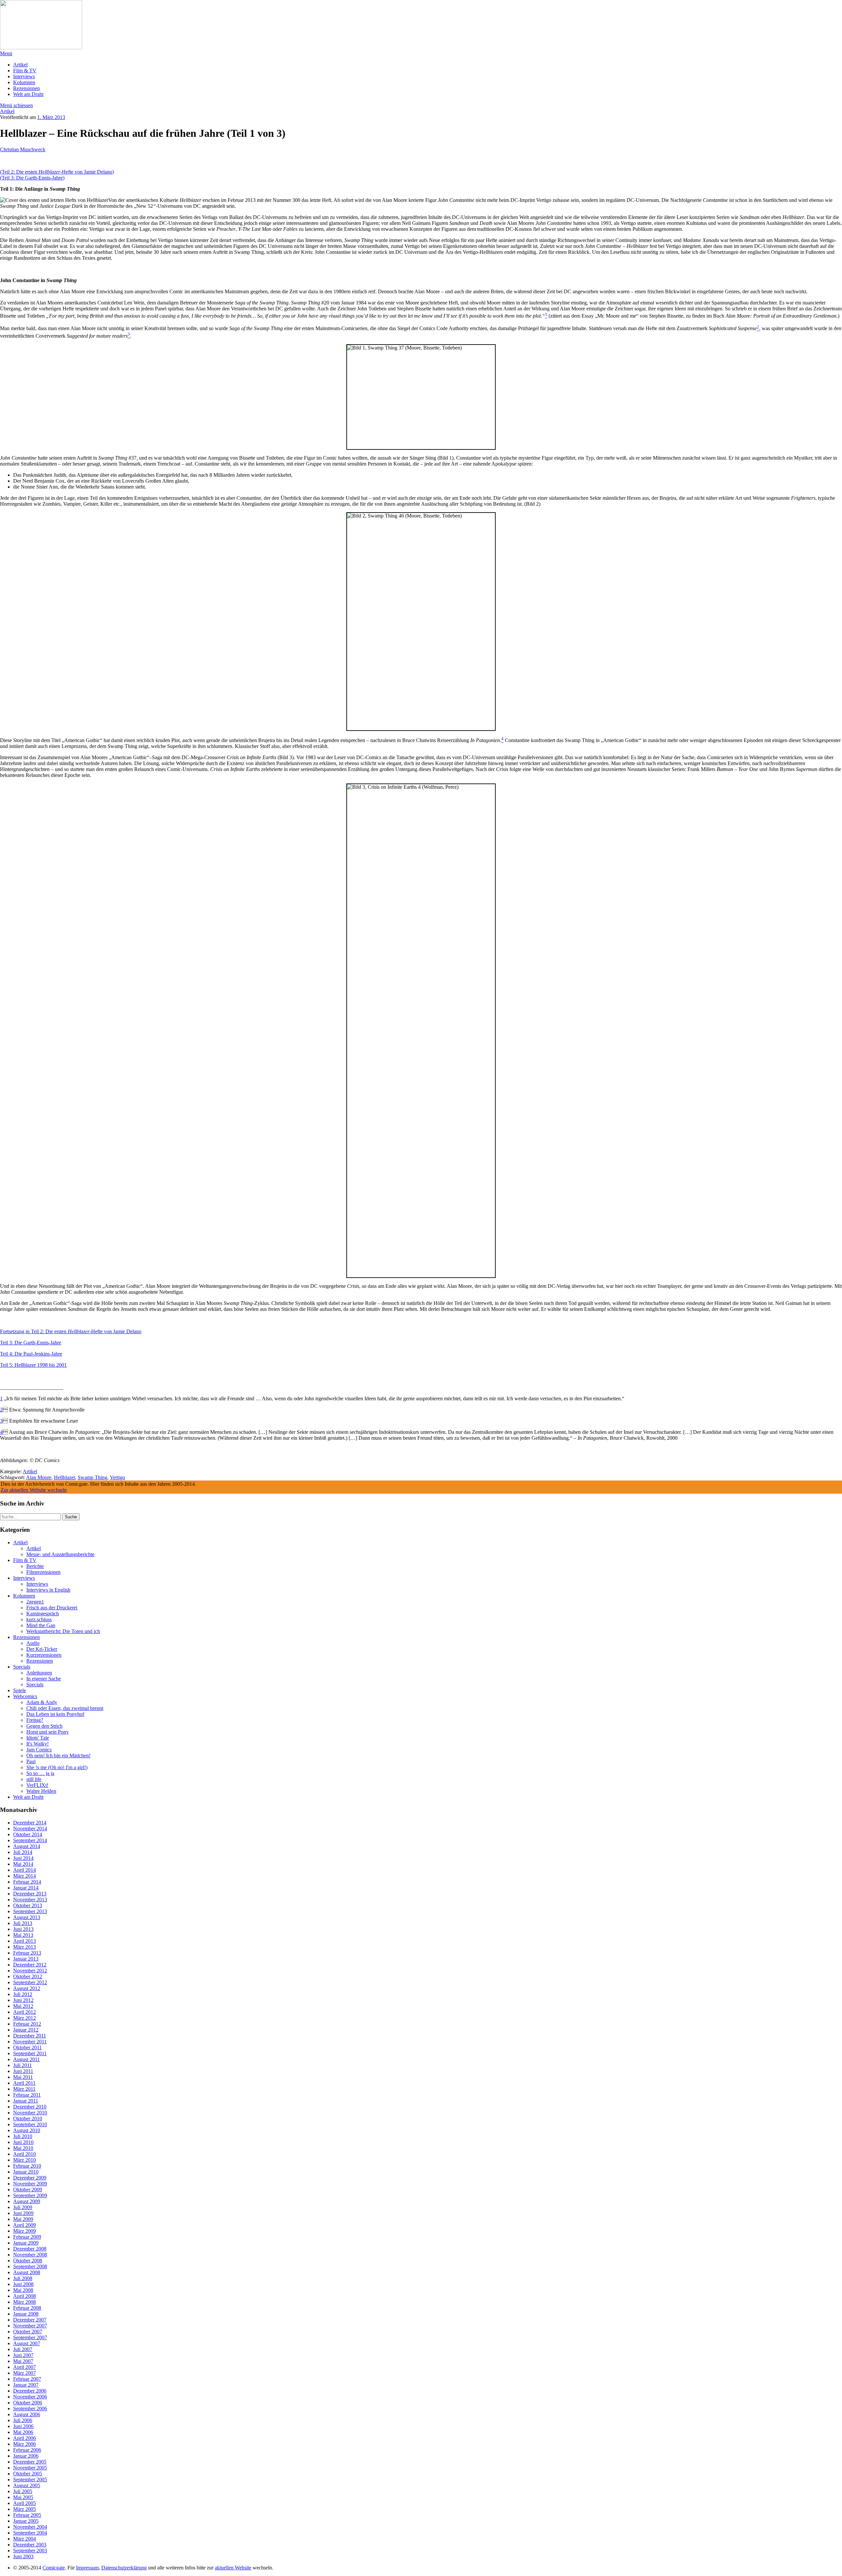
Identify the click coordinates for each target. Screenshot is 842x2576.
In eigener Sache (44, 1679)
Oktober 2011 (27, 2047)
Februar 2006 (27, 2450)
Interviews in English (48, 1590)
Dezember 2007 (30, 2320)
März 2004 (25, 2539)
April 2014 (25, 1870)
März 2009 (25, 2231)
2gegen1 (35, 1602)
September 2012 (30, 1982)
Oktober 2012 (28, 1976)
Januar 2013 (26, 1959)
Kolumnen (24, 82)
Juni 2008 (23, 2284)
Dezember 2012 (30, 1965)
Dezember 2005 (30, 2462)
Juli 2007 (23, 2349)
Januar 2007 (26, 2385)
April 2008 (25, 2296)
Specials (22, 1667)
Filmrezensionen (43, 1572)
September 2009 (30, 2195)
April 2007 (25, 2367)
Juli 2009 (23, 2207)
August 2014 (27, 1846)
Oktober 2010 (28, 2119)
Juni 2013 (23, 1929)
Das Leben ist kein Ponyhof (55, 1714)
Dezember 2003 (30, 2545)
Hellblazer (64, 1477)
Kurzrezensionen (44, 1655)
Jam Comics (39, 1750)
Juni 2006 (23, 2426)
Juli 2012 (23, 1994)
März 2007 (25, 2373)
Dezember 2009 (30, 2178)
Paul (31, 1761)
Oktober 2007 (28, 2332)
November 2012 (30, 1971)
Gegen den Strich (44, 1726)
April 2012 (25, 2012)
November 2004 (30, 2527)
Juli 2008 (23, 2278)
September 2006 (30, 2408)
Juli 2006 (23, 2420)
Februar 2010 (27, 2166)
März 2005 (25, 2509)
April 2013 (25, 1941)
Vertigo (117, 1477)
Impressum (87, 2568)
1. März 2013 (51, 117)
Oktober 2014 (28, 1834)
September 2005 (30, 2480)
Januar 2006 (26, 2456)
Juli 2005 (23, 2491)
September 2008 (30, 2266)
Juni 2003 (23, 2556)
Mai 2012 (23, 2006)
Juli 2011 (23, 2065)
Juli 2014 (23, 1852)
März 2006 (25, 2444)
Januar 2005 (26, 2521)
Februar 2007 (27, 2379)
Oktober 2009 (28, 2190)
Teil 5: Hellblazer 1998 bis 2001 (33, 1365)
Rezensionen (26, 88)
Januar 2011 (26, 2101)
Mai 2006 (23, 2432)
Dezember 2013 (30, 1894)
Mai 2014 (23, 1864)
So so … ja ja (40, 1773)
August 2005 (27, 2485)
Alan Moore (39, 1477)
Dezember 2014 (30, 1823)
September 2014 (30, 1840)
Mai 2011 (23, 2077)
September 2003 (30, 2551)
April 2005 (25, 2503)
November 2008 (30, 2255)
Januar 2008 (26, 2314)
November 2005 (30, 2468)
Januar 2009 (26, 2243)
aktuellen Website (233, 2568)
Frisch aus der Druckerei (52, 1608)
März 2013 (25, 1947)
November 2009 (30, 2184)
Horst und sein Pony (48, 1732)
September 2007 (30, 2337)
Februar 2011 (27, 2095)
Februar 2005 (27, 2515)
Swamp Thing (92, 1477)
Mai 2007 (23, 2361)
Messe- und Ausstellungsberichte (60, 1554)
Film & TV (25, 71)
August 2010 (27, 2130)
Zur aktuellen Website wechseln (34, 1490)
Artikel (20, 65)
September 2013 (30, 1911)
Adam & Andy (42, 1702)
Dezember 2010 (30, 2107)
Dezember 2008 (30, 2249)
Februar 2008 (27, 2308)
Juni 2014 (23, 1858)
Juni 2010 (23, 2142)
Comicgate (54, 2568)
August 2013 (27, 1917)
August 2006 (27, 2414)
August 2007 (27, 2343)
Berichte (35, 1566)
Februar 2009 (27, 2237)
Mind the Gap (41, 1625)
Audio (33, 1643)
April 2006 (25, 2438)
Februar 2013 (27, 1953)
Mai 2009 (23, 2219)
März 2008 (25, 2302)
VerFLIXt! (37, 1785)
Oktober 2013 (28, 1905)
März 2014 (25, 1876)
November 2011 (30, 2042)
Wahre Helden (41, 1791)
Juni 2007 (23, 2355)
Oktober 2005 (28, 2474)
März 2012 (25, 2018)
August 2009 (27, 2201)
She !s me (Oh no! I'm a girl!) (57, 1767)
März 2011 (24, 2089)
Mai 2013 (23, 1935)
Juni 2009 (23, 2213)
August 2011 (26, 2059)
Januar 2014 (26, 1888)
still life (34, 1779)
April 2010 (25, 2154)
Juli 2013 (23, 1923)
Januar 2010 (26, 2172)
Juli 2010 (23, 2136)
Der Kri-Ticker (42, 1649)
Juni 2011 (23, 2071)
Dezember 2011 (30, 2036)
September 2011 (30, 2053)
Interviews (24, 76)
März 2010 (25, 2160)
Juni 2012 (23, 2000)
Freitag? (35, 1720)
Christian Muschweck (23, 149)
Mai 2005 (23, 2497)
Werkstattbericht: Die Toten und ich (63, 1631)
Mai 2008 (23, 2290)
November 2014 (30, 1829)
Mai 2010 (23, 2148)
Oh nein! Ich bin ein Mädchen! (58, 1756)
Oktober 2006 (28, 2403)
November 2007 (30, 2326)
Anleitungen (39, 1673)
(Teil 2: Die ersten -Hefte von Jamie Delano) (57, 172)
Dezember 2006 (30, 2391)
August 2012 (27, 1988)
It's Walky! (37, 1744)
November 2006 (30, 2397)
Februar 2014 (27, 1882)
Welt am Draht (28, 94)
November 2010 (30, 2113)
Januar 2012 (26, 2030)
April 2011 (24, 2083)
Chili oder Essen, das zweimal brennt (65, 1708)
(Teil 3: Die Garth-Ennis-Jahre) (32, 178)
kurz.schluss (39, 1619)
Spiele (20, 1690)
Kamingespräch (43, 1613)
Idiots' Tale (38, 1738)
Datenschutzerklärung (124, 2568)
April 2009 (25, 2225)
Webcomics (25, 1696)
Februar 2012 (27, 2024)
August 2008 (27, 2272)
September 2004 (30, 2533)
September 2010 (30, 2124)
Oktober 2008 (28, 2261)
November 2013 (30, 1900)
